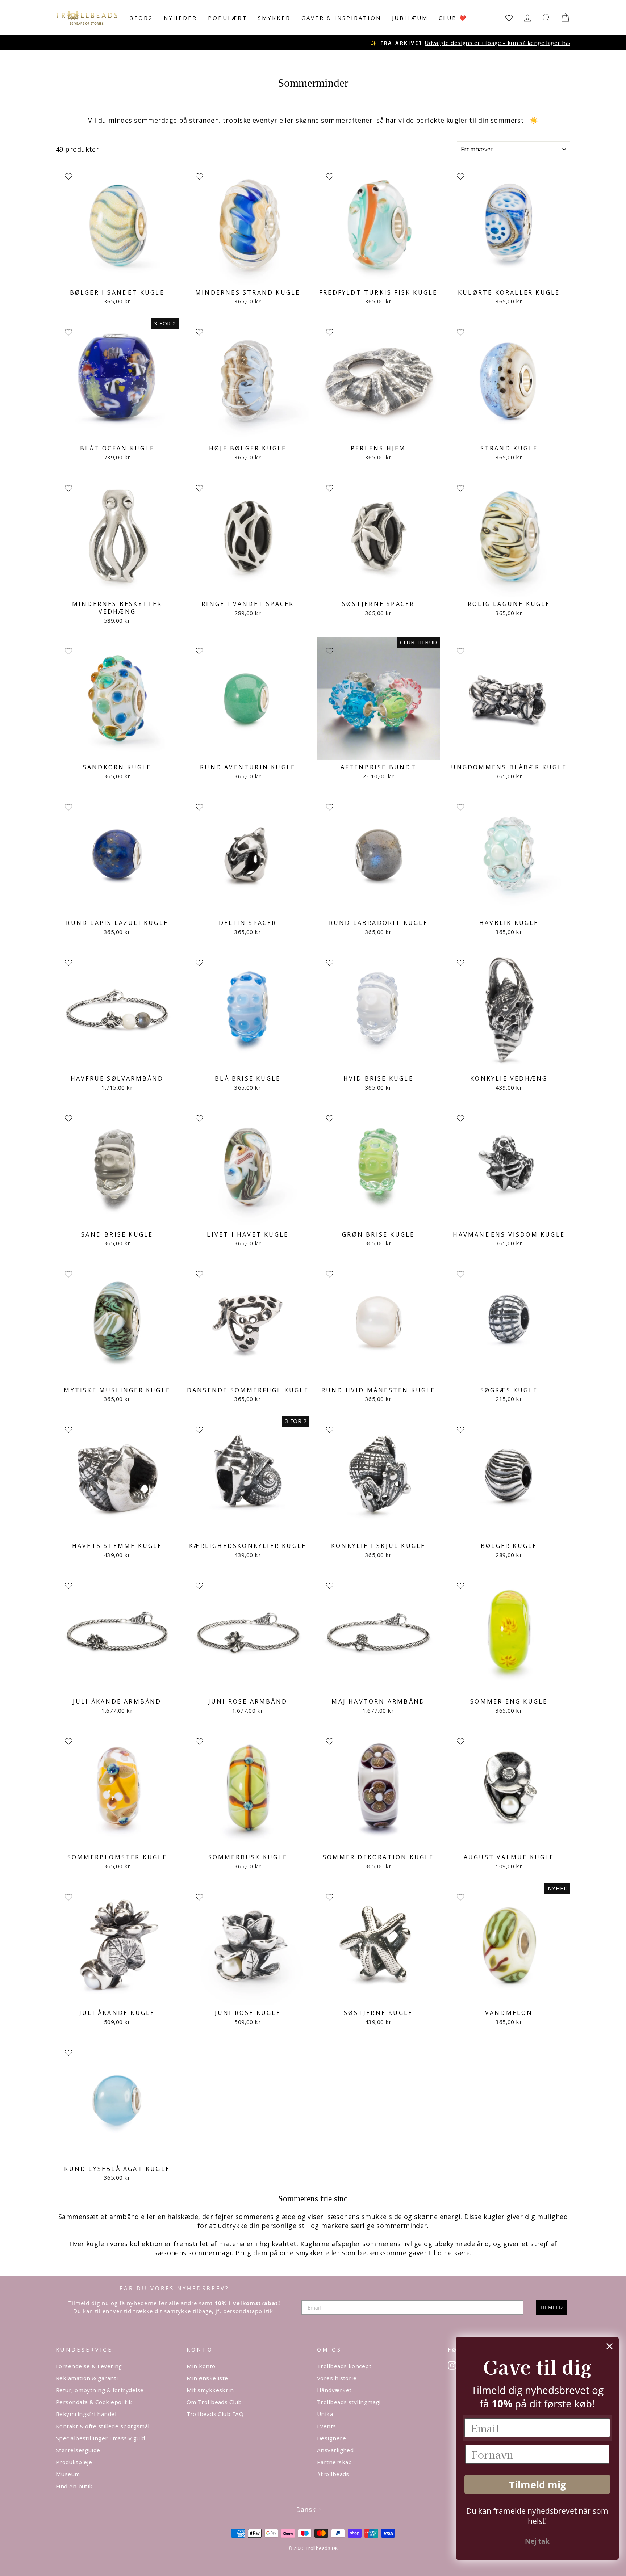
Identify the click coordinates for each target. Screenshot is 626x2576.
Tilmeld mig (537, 2485)
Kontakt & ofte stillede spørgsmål (103, 2426)
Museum (68, 2474)
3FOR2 (141, 18)
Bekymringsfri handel (86, 2414)
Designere (331, 2438)
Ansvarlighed (335, 2450)
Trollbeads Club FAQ (215, 2414)
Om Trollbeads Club (214, 2402)
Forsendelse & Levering (89, 2366)
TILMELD (551, 2307)
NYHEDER (180, 18)
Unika (325, 2414)
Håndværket (334, 2390)
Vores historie (337, 2378)
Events (327, 2426)
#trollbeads (333, 2474)
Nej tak (537, 2541)
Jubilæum (410, 18)
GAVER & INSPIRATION (341, 18)
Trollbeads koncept (344, 2366)
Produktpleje (74, 2462)
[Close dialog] (610, 2346)
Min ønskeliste (207, 2378)
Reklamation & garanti (87, 2378)
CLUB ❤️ (453, 18)
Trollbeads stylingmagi (349, 2402)
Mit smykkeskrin (210, 2390)
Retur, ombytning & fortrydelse (100, 2390)
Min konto (201, 2366)
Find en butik (74, 2486)
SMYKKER (274, 18)
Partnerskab (335, 2462)
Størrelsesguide (78, 2450)
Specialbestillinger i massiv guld (101, 2438)
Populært (228, 18)
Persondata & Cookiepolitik (94, 2402)
